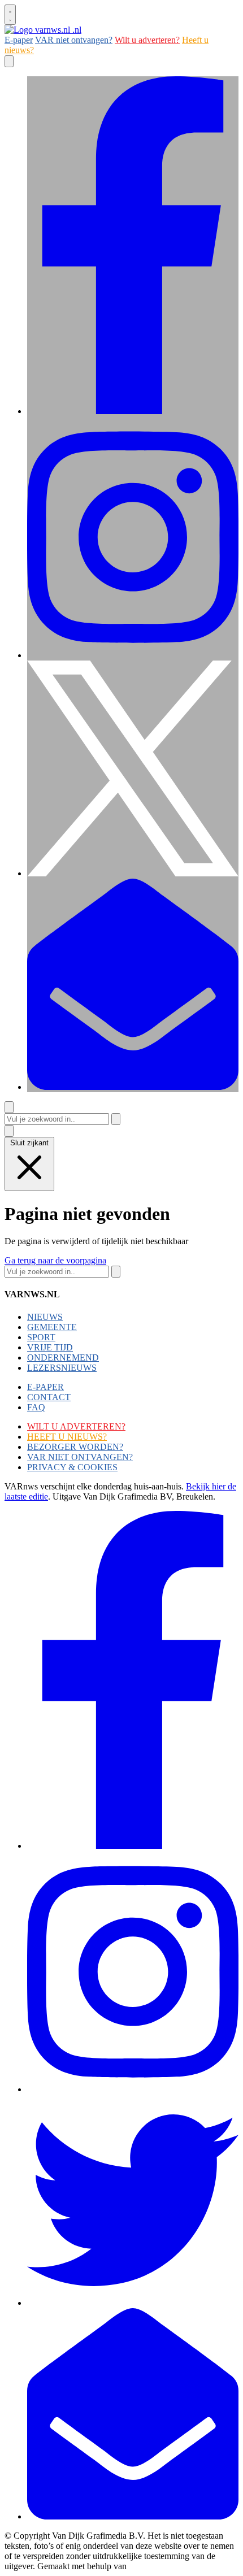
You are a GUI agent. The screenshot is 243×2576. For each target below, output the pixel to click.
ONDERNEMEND (63, 1357)
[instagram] (133, 655)
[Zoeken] (116, 1119)
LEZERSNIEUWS (62, 1368)
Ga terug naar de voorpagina (55, 1260)
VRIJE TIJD (50, 1347)
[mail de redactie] (133, 1087)
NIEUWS (45, 1317)
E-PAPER (45, 1387)
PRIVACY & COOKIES (72, 1467)
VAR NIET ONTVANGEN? (80, 1457)
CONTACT (49, 1397)
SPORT (41, 1337)
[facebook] (133, 411)
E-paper (19, 40)
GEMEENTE (52, 1327)
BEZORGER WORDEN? (75, 1447)
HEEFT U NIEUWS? (67, 1437)
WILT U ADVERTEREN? (76, 1426)
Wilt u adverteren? (147, 40)
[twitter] (133, 873)
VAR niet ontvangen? (74, 40)
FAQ (36, 1407)
